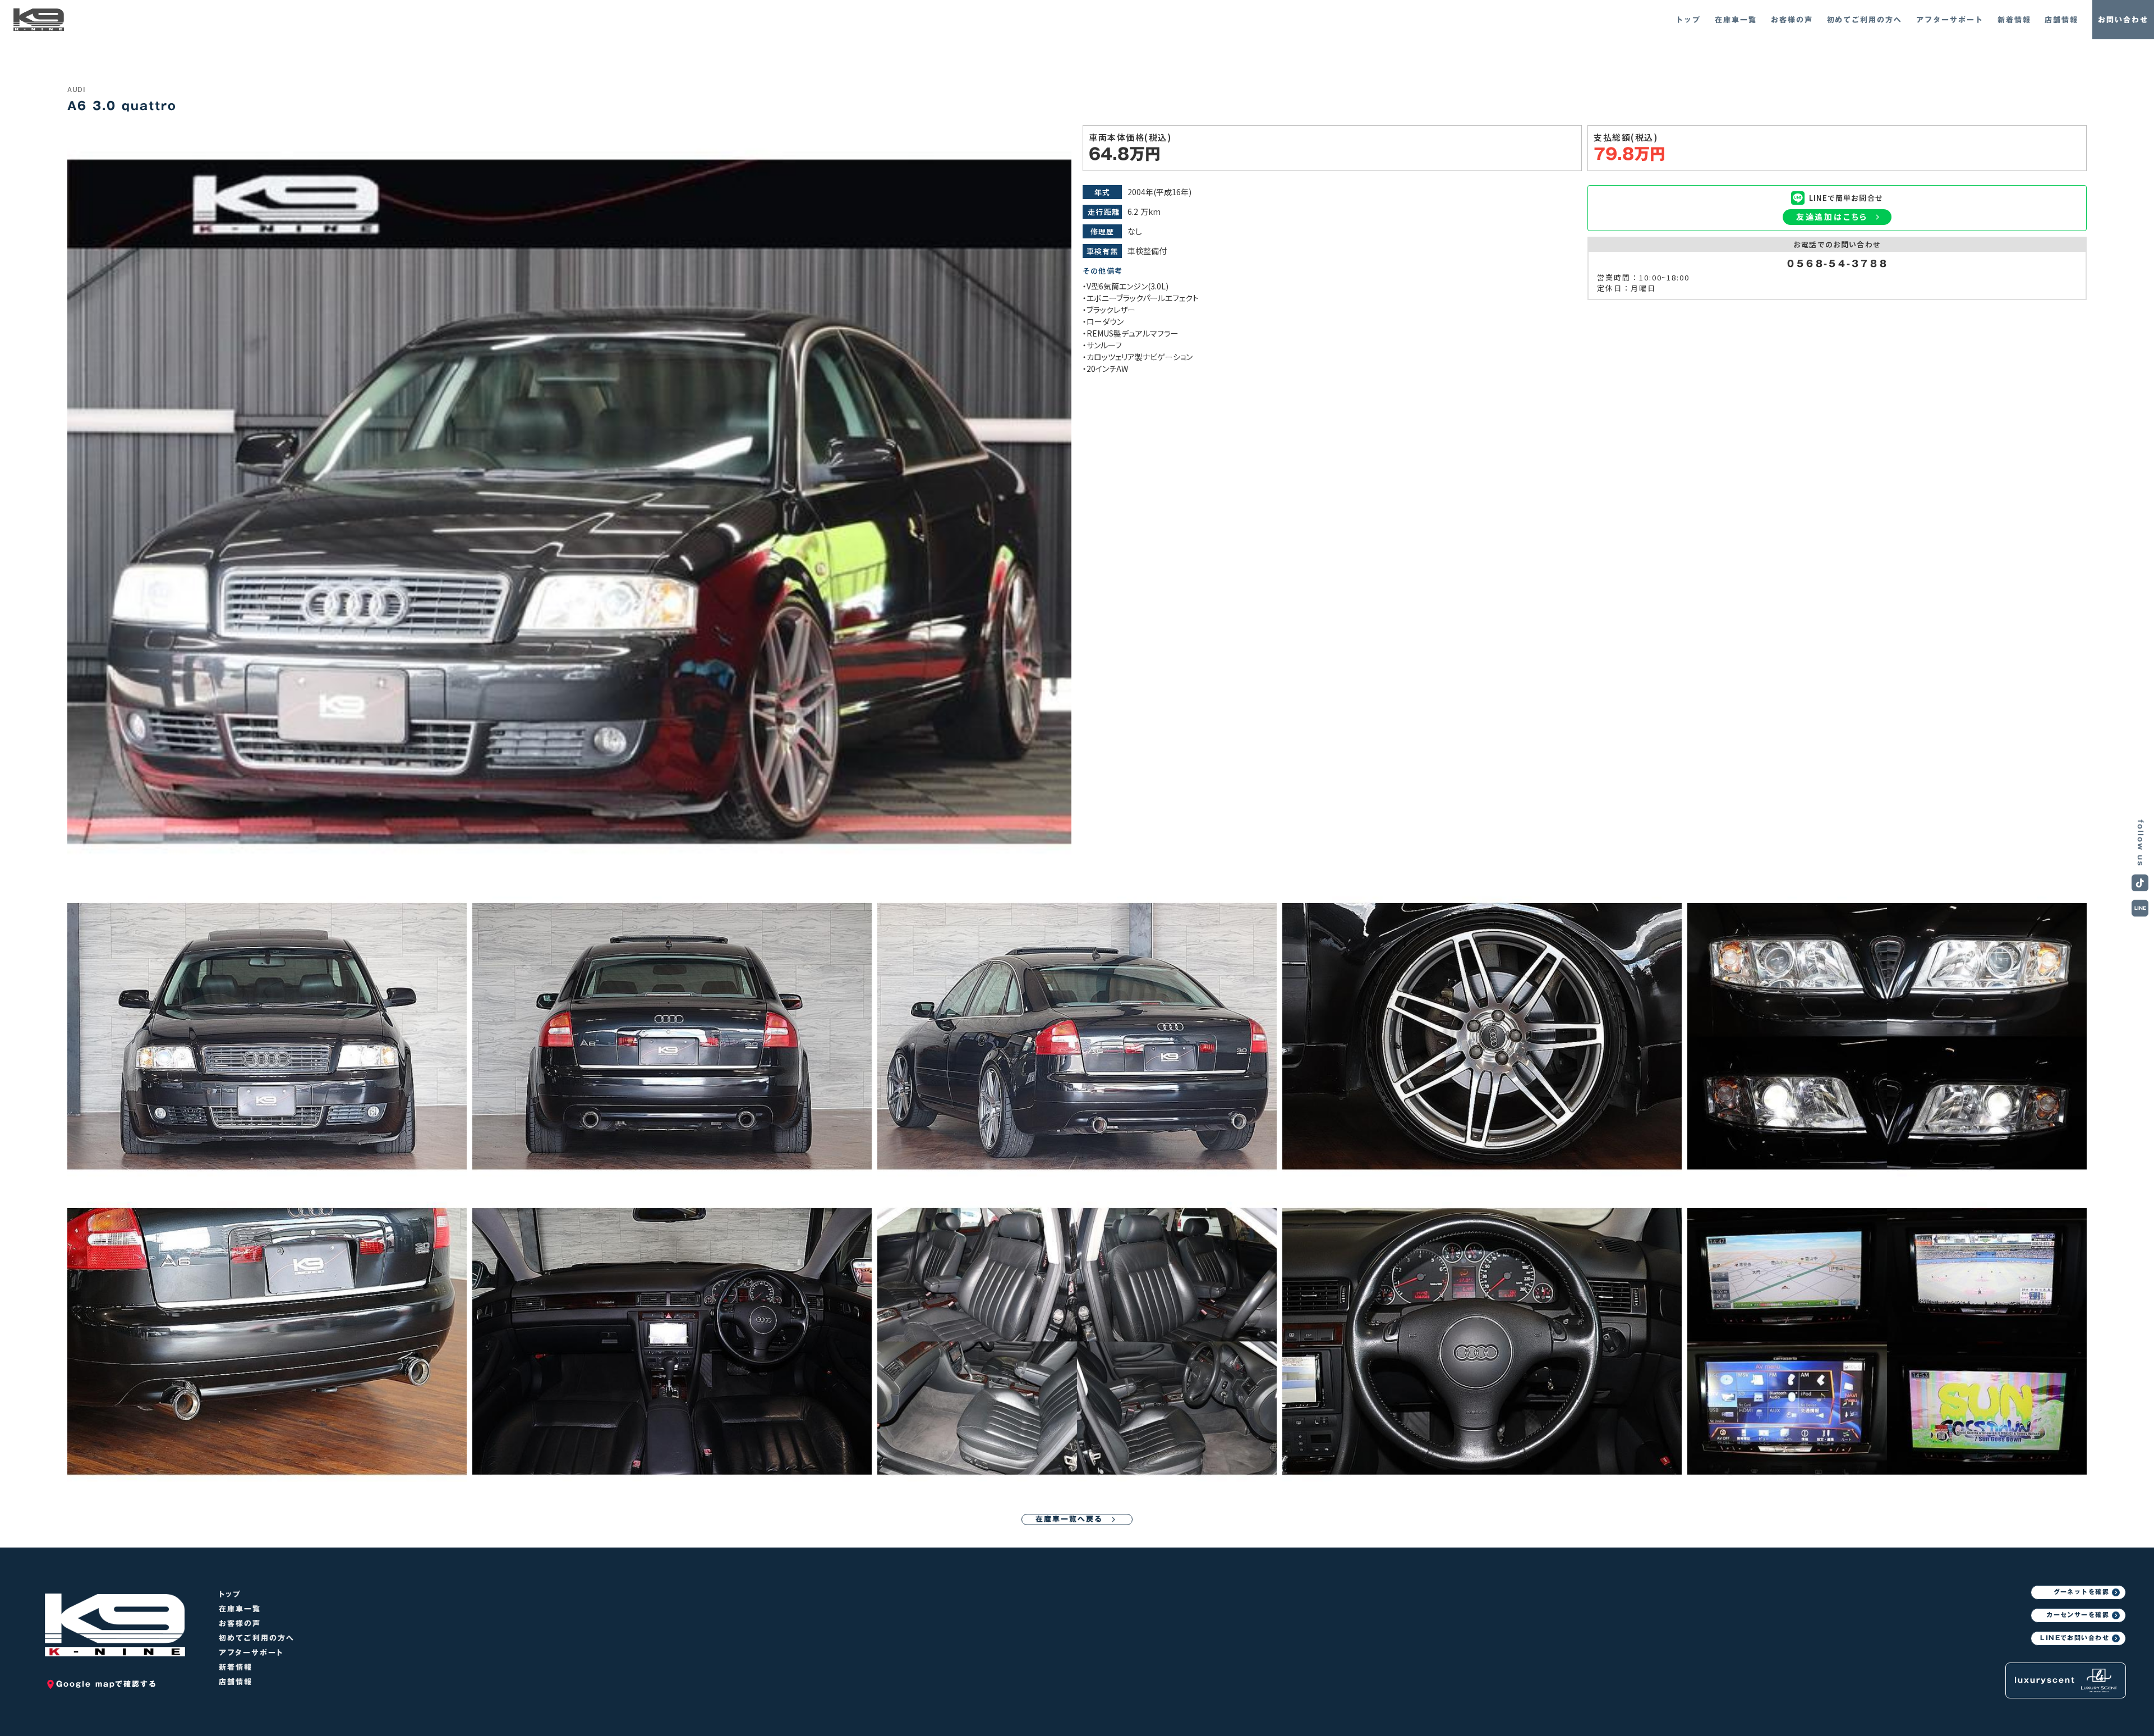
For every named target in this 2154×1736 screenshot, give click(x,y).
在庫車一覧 (240, 1609)
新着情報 (236, 1667)
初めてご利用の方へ (257, 1638)
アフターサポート (251, 1653)
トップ (230, 1594)
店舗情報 (236, 1682)
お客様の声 (240, 1624)
